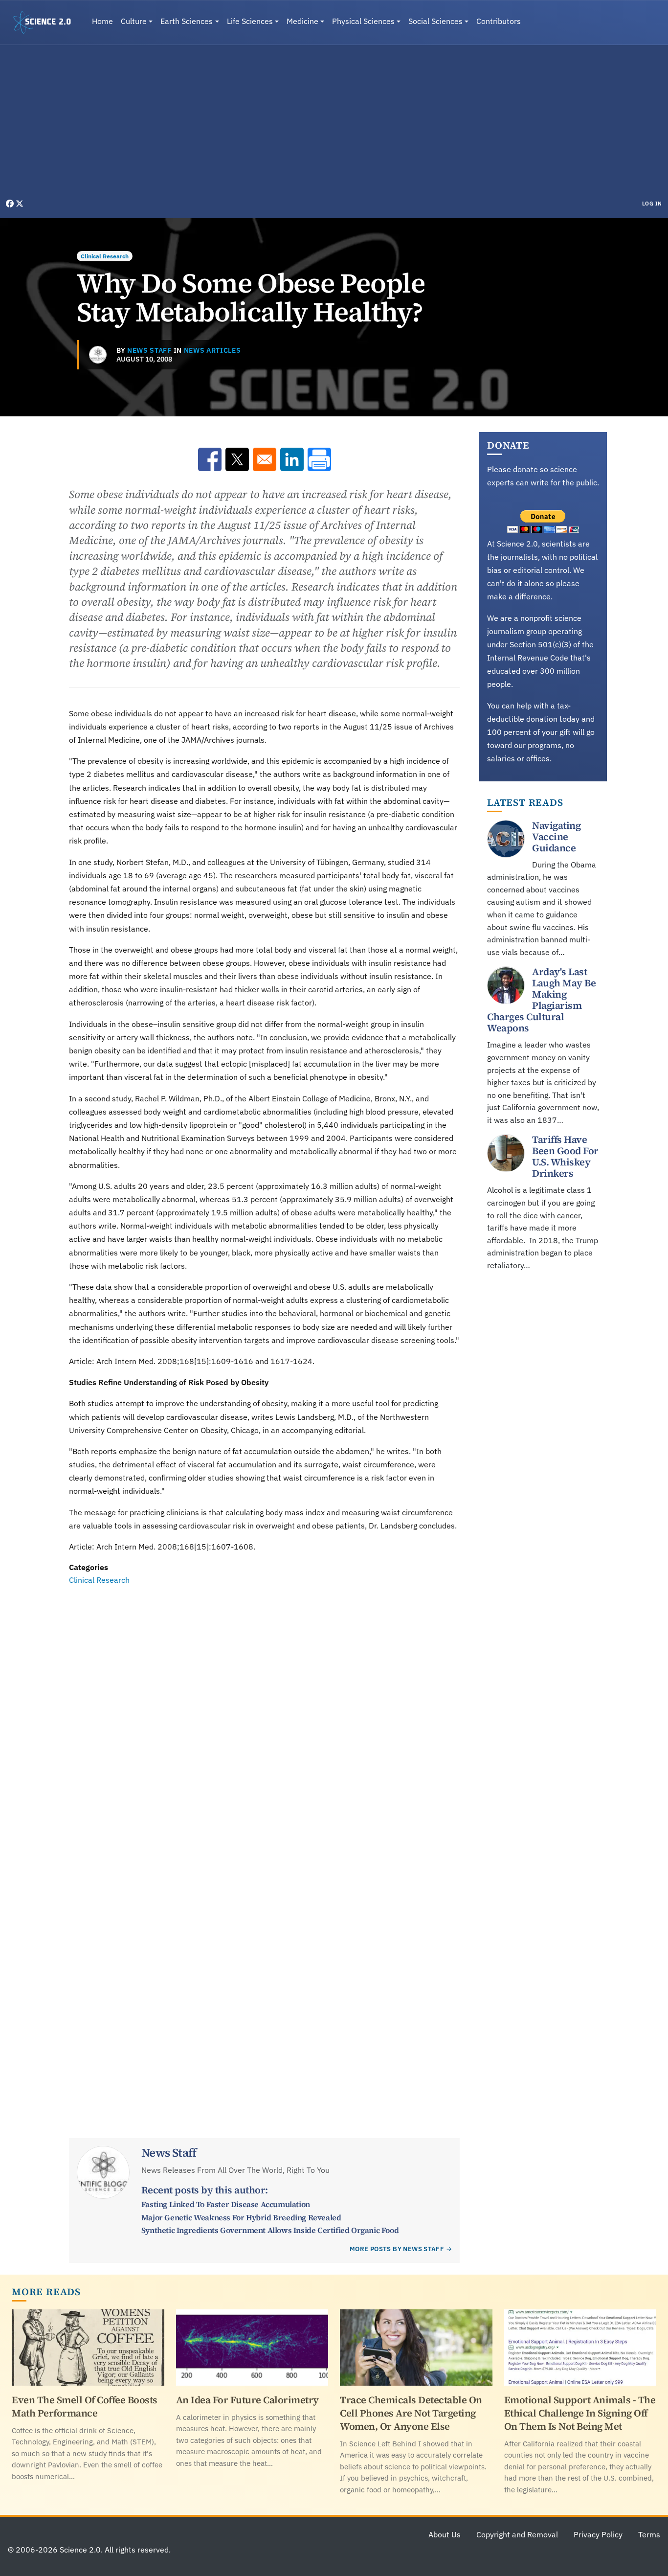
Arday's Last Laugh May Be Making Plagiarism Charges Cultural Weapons (541, 1000)
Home (102, 21)
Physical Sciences (363, 21)
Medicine (302, 21)
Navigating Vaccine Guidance (556, 837)
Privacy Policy (598, 2534)
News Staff (149, 350)
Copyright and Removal (517, 2534)
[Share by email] (265, 459)
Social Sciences (435, 21)
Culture (134, 21)
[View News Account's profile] (98, 355)
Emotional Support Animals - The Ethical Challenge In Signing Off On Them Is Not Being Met (580, 2413)
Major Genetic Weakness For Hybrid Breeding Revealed (241, 2217)
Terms (649, 2534)
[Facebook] (11, 204)
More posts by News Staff (397, 2249)
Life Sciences (250, 21)
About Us (445, 2534)
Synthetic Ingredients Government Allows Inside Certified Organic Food (270, 2230)
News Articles (212, 350)
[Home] (46, 23)
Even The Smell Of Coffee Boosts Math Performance (85, 2406)
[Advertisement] (334, 124)
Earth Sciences (187, 21)
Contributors (499, 21)
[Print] (319, 459)
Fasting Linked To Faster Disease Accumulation (226, 2204)
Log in (652, 204)
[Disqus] (264, 1721)
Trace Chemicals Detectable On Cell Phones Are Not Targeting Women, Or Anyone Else (411, 2413)
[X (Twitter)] (20, 204)
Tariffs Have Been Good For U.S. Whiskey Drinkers (565, 1157)
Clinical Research (105, 256)
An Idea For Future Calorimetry (247, 2400)
